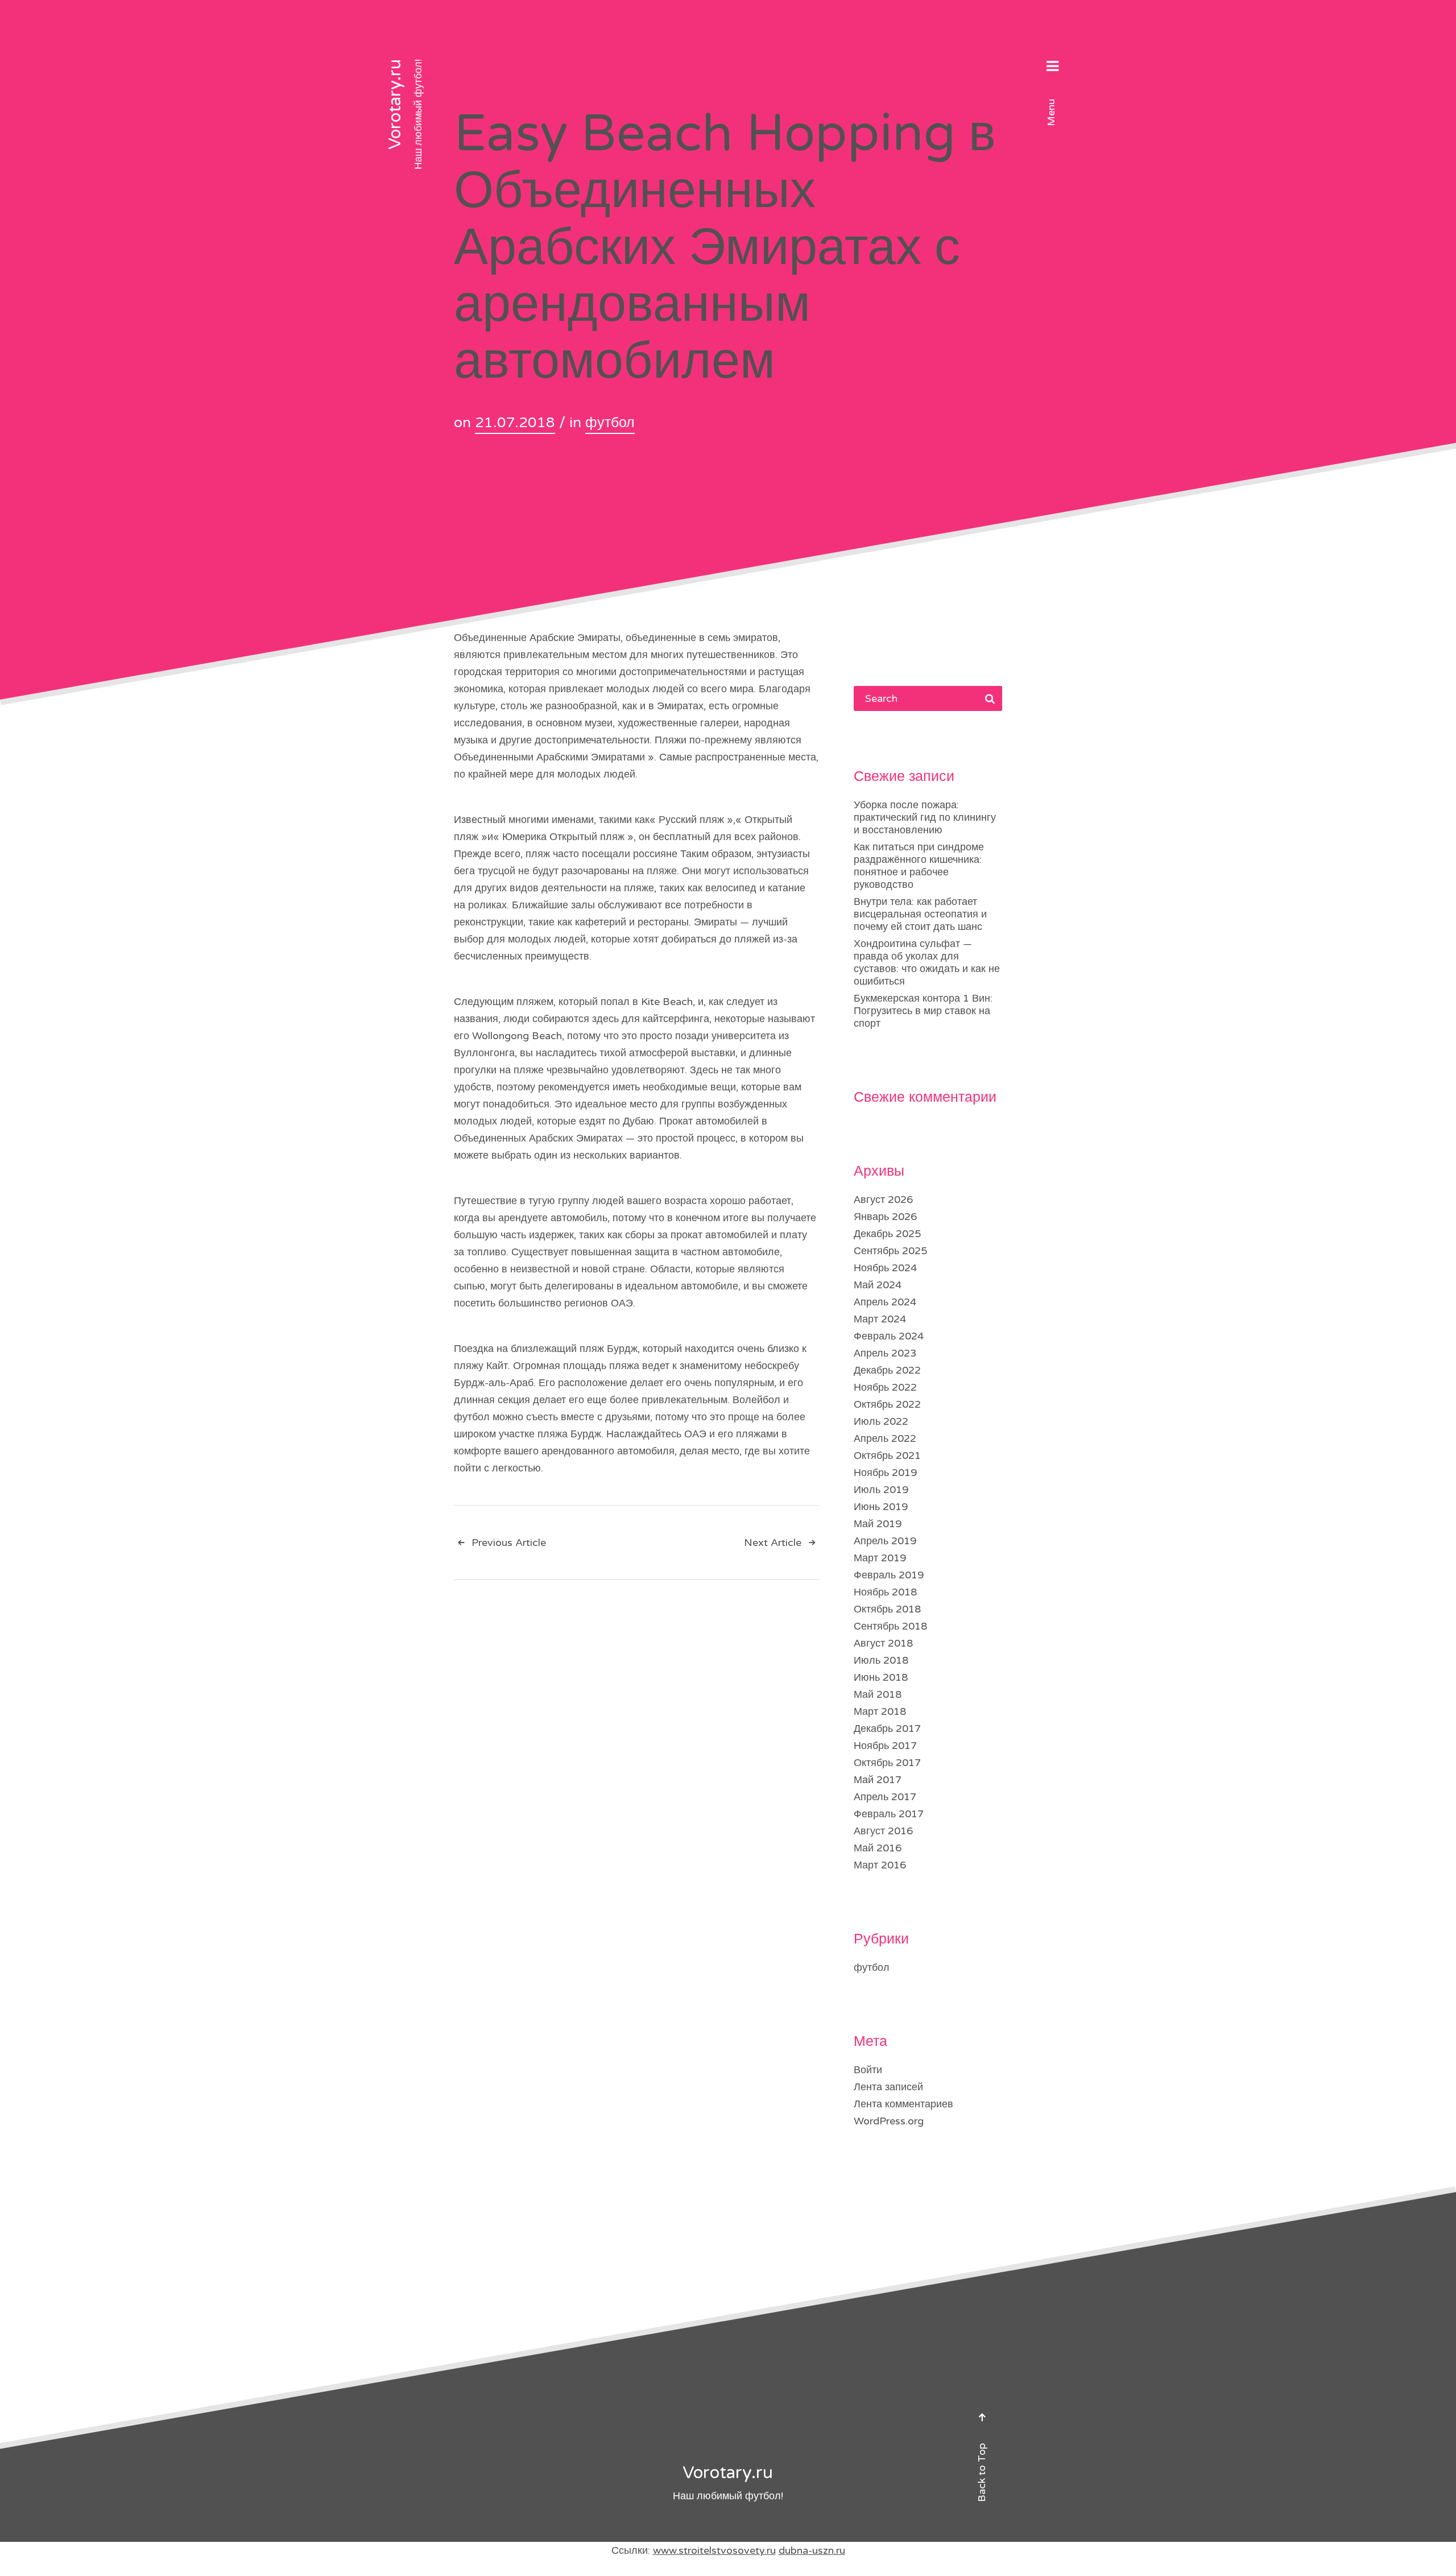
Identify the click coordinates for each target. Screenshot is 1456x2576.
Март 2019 (880, 1558)
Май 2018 (878, 1694)
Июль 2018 (881, 1660)
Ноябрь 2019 (885, 1473)
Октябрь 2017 (887, 1763)
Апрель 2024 (885, 1302)
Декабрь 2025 (887, 1234)
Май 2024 (878, 1285)
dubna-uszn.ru (812, 2550)
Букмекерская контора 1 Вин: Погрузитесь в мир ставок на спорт (923, 1011)
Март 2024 (880, 1319)
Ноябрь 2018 (885, 1592)
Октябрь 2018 (887, 1609)
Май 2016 (878, 1848)
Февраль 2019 (889, 1575)
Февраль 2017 (889, 1814)
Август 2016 (883, 1831)
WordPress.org (889, 2121)
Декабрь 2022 (887, 1370)
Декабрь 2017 (887, 1729)
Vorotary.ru (395, 104)
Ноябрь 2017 (885, 1746)
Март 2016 (880, 1865)
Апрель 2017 (885, 1797)
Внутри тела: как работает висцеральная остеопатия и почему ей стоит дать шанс (920, 914)
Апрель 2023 (885, 1353)
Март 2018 (880, 1711)
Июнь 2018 (881, 1677)
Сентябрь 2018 (890, 1626)
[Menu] (1052, 68)
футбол (610, 423)
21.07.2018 (515, 423)
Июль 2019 (881, 1490)
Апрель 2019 (885, 1541)
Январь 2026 (885, 1217)
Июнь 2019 (881, 1507)
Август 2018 (883, 1643)
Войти (868, 2070)
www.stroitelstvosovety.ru (714, 2550)
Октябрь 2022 (887, 1404)
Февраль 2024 (889, 1336)
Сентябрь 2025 (890, 1251)
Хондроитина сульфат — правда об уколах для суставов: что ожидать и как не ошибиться (927, 962)
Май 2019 (878, 1524)
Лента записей (888, 2087)
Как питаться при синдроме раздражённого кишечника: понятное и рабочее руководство (919, 866)
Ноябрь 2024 (885, 1268)
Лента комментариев (903, 2104)
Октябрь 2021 (887, 1456)
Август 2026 (883, 1200)
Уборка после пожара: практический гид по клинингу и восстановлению (925, 817)
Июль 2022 (881, 1421)
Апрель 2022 (885, 1438)
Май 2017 (878, 1780)
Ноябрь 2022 (885, 1387)
